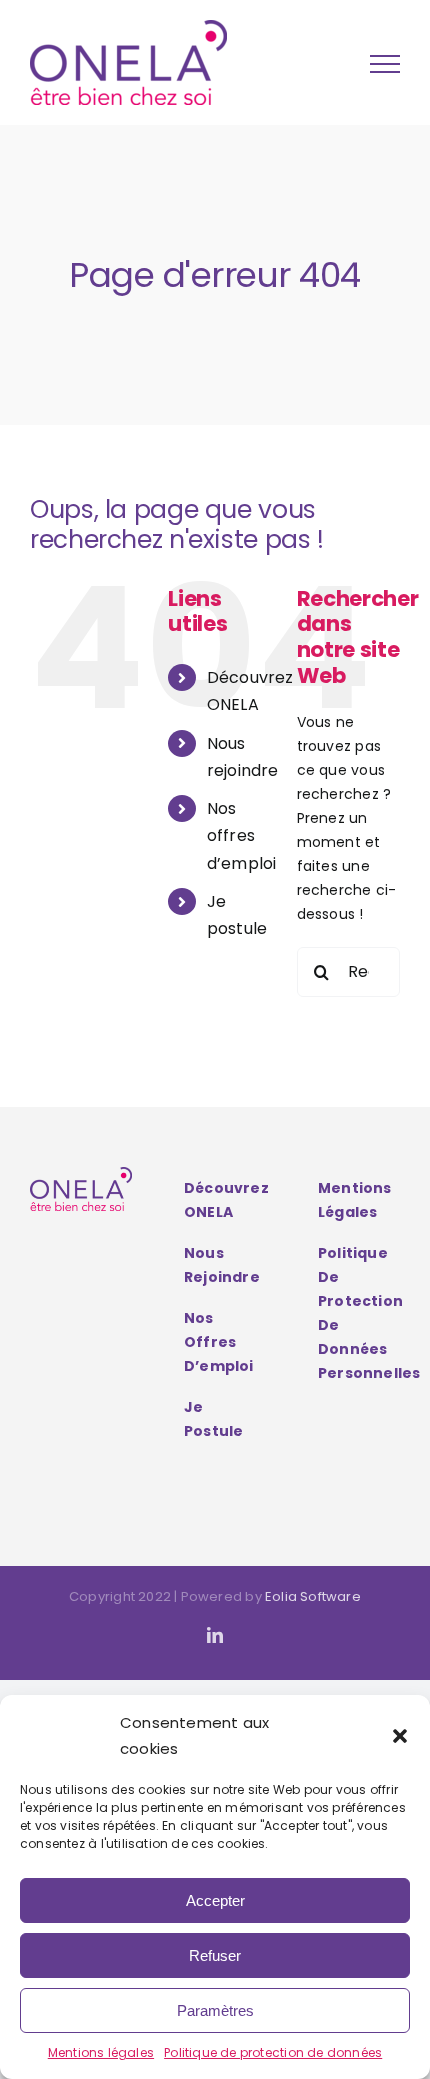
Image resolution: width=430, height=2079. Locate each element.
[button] (400, 1736)
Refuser (215, 1955)
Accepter (215, 1900)
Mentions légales (101, 2052)
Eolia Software (313, 1596)
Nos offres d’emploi (242, 835)
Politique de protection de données (273, 2052)
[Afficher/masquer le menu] (385, 64)
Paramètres (215, 2010)
